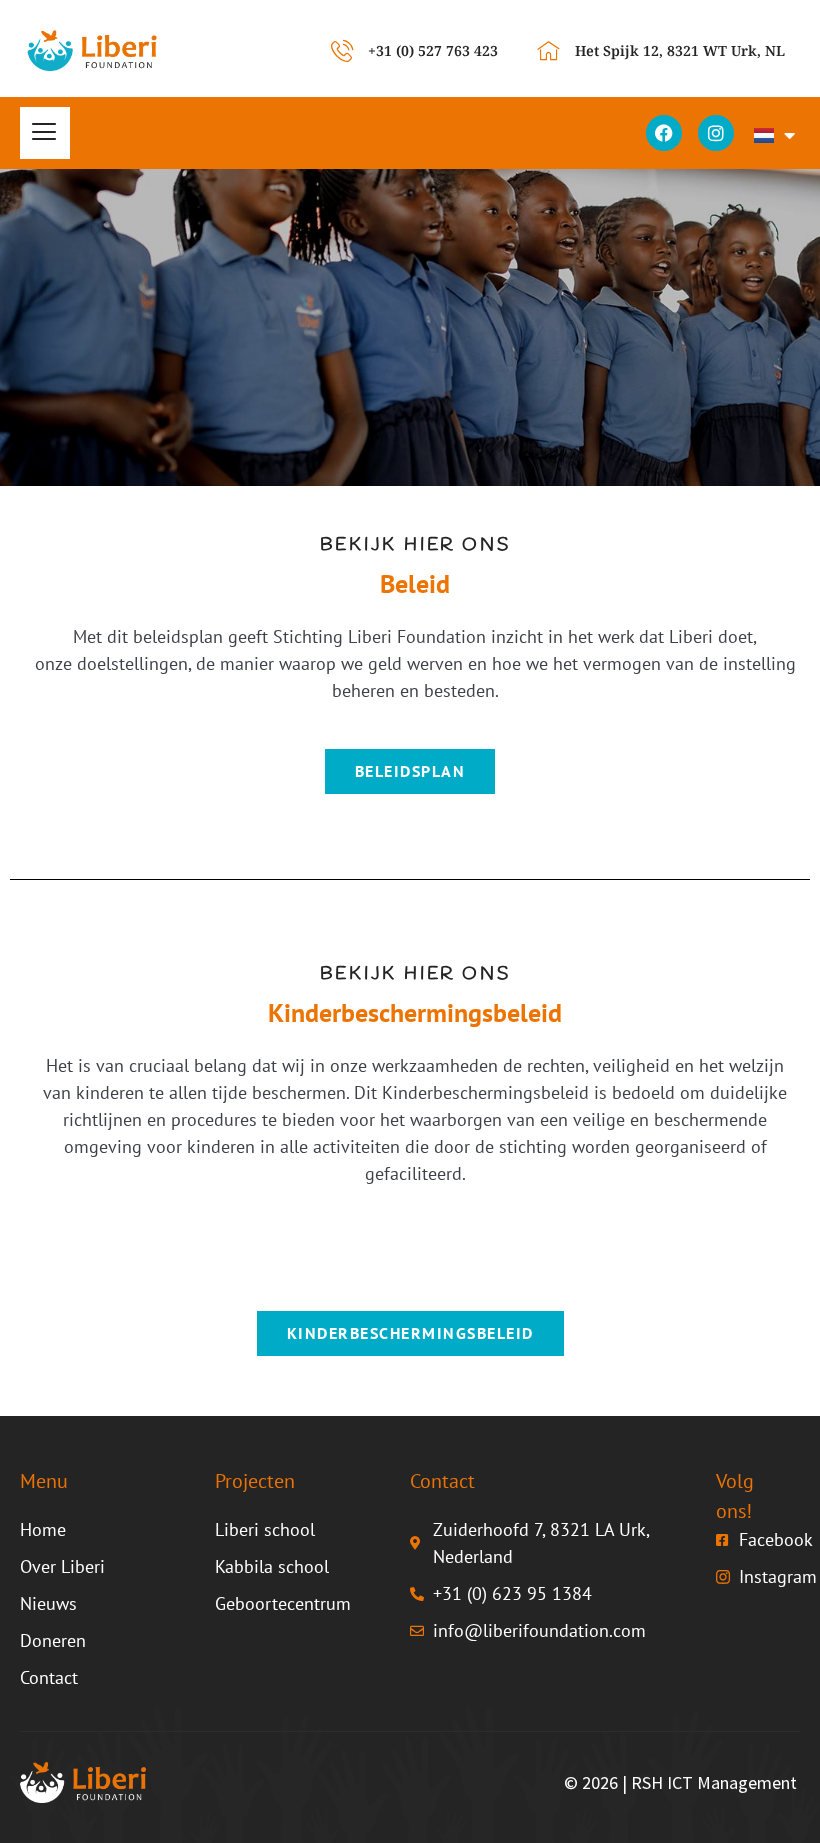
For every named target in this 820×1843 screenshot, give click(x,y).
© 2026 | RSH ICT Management (680, 1782)
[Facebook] (664, 133)
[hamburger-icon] (45, 133)
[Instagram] (716, 133)
